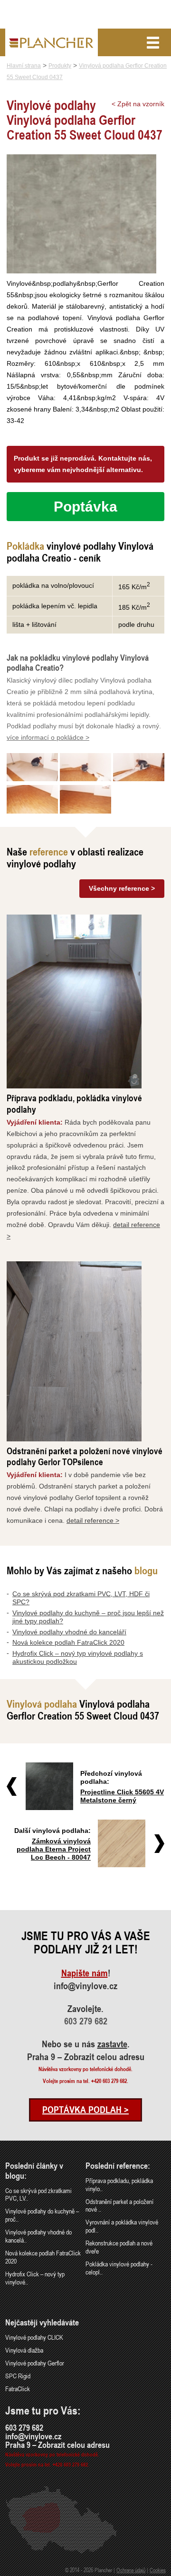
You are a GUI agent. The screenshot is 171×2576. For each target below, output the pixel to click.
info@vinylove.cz (85, 1986)
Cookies (158, 2570)
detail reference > (93, 1520)
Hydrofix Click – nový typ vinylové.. (35, 2278)
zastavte (112, 2044)
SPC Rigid (18, 2376)
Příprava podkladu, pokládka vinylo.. (119, 2184)
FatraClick (18, 2389)
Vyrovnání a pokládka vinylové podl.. (122, 2226)
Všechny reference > (122, 888)
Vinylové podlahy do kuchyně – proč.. (42, 2215)
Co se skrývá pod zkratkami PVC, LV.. (38, 2194)
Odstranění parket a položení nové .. (119, 2205)
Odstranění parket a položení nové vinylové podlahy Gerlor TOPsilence (85, 1456)
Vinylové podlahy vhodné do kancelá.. (38, 2236)
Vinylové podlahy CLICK (34, 2337)
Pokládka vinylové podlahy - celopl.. (119, 2268)
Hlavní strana (24, 66)
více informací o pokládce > (48, 737)
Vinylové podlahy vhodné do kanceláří (69, 1632)
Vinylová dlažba (24, 2350)
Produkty (60, 66)
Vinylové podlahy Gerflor (35, 2363)
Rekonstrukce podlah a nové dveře (119, 2247)
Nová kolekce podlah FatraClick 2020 (68, 1642)
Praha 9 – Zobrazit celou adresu (86, 2057)
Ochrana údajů (131, 2570)
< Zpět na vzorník (138, 104)
